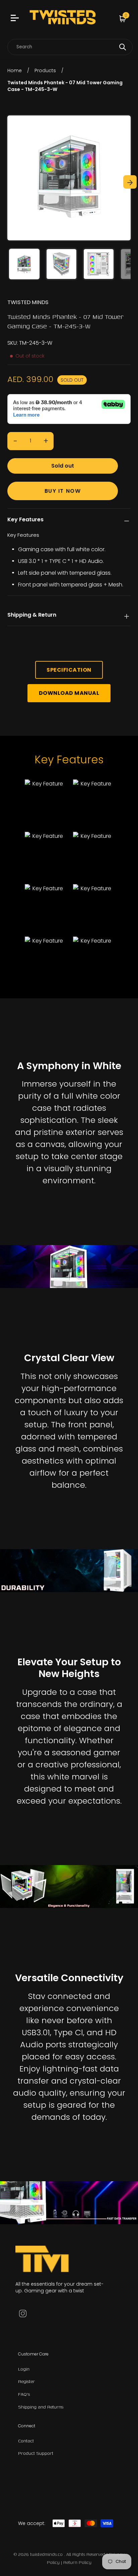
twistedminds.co (47, 2554)
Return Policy (77, 2562)
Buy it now (63, 491)
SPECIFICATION (69, 670)
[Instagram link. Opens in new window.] (23, 2313)
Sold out (63, 466)
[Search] (123, 47)
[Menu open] (16, 19)
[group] (24, 264)
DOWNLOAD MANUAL (69, 693)
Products (45, 70)
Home (15, 70)
